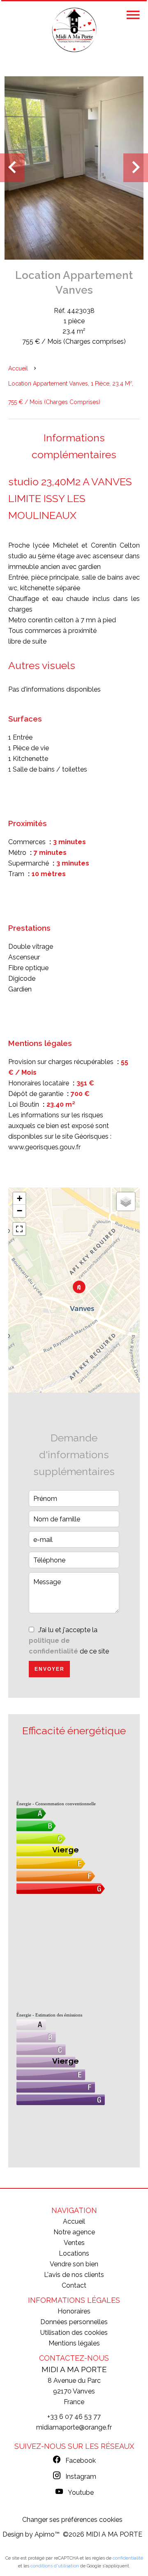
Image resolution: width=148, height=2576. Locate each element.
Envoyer (50, 1669)
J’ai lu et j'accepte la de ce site (69, 1641)
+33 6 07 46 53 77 (74, 2417)
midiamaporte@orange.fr (74, 2427)
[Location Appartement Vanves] (74, 167)
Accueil (18, 368)
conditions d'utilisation (55, 2566)
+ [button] (20, 1198)
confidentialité (128, 2558)
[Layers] (126, 1201)
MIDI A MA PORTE (74, 2369)
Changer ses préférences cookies (72, 2520)
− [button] (20, 1211)
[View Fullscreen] (19, 1229)
